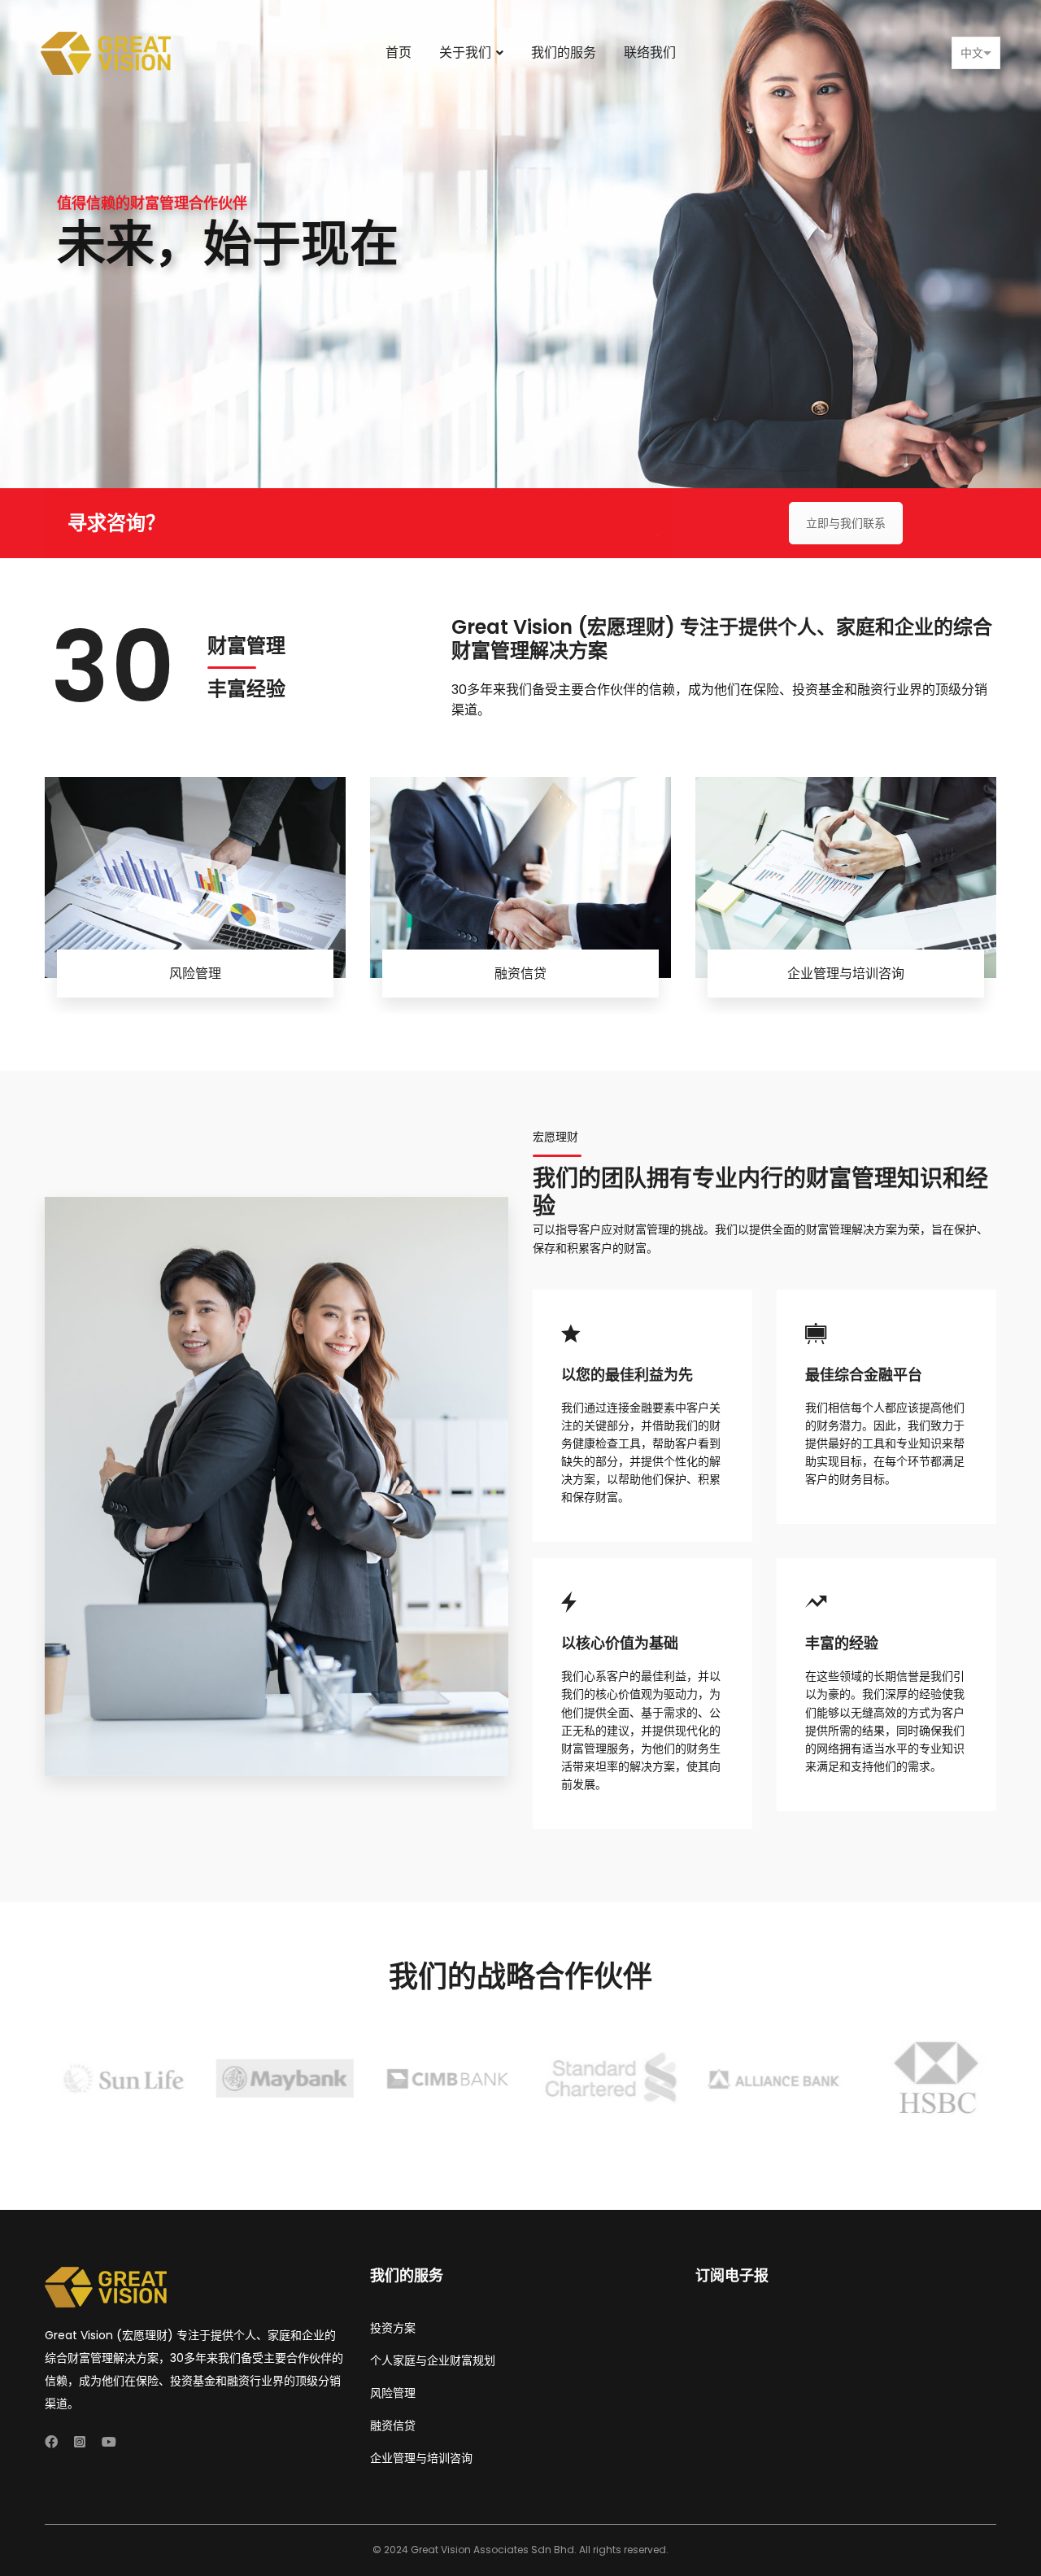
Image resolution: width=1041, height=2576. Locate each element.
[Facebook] (51, 2442)
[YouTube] (109, 2442)
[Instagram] (80, 2442)
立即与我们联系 (846, 523)
